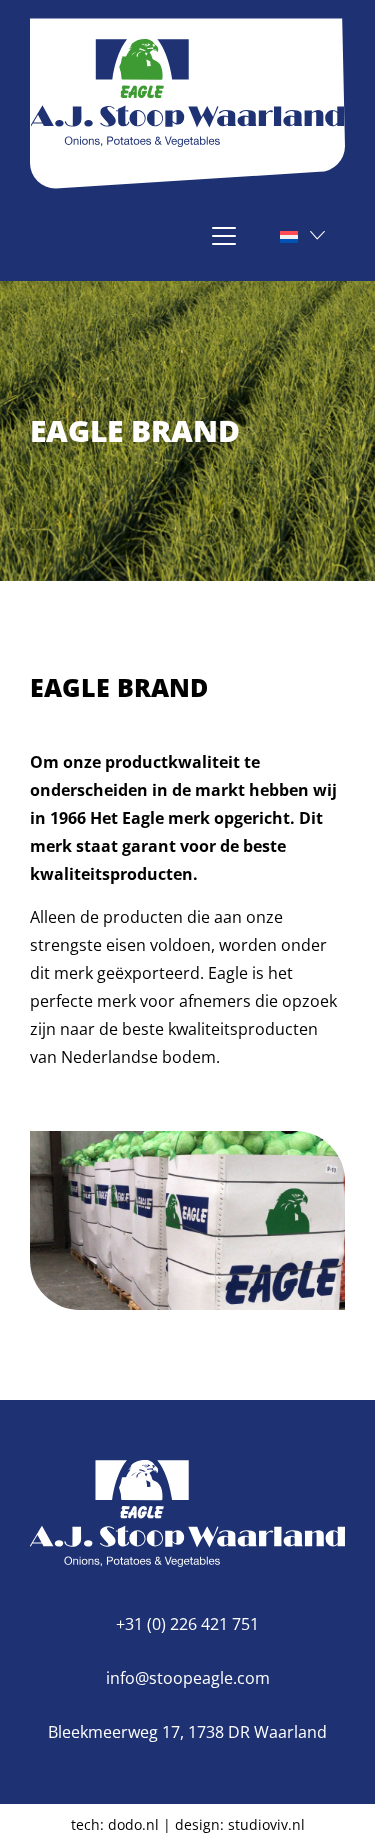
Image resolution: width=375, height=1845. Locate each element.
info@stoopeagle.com (188, 1678)
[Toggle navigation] (263, 236)
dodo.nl (133, 1824)
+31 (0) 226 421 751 (187, 1624)
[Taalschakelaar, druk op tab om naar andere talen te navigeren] (300, 235)
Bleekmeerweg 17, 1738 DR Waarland (187, 1732)
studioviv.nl (266, 1824)
